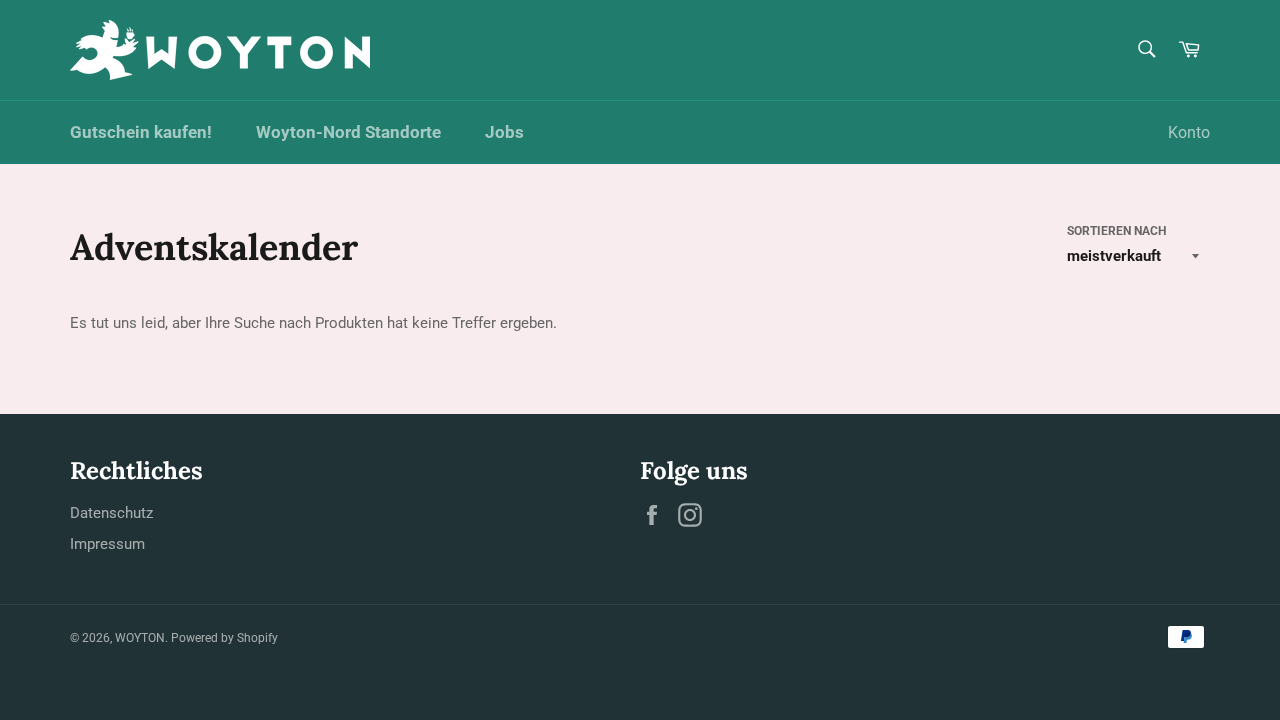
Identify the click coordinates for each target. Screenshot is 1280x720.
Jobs (504, 132)
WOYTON (140, 638)
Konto (1189, 132)
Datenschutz (111, 513)
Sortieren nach (1116, 231)
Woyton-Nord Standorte (348, 132)
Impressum (107, 544)
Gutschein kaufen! (141, 132)
